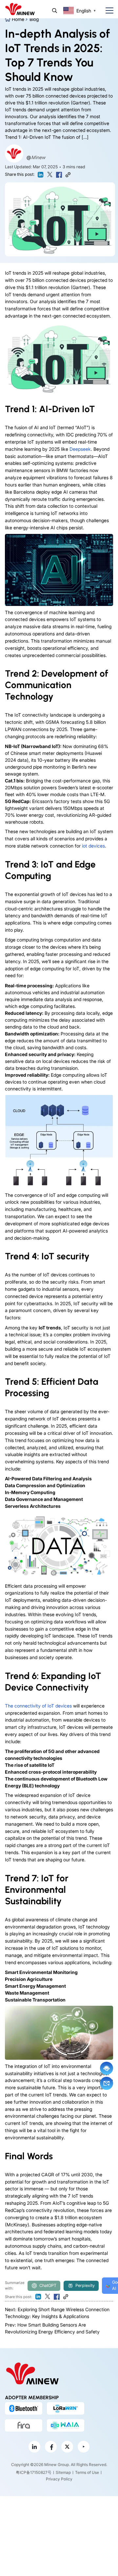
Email (107, 2083)
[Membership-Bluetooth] (24, 2408)
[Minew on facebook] (51, 2447)
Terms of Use (87, 2473)
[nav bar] (107, 11)
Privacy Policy (59, 2479)
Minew (38, 157)
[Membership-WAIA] (66, 2425)
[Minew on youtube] (84, 2447)
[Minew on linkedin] (34, 2447)
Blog (34, 19)
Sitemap (63, 2473)
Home (18, 19)
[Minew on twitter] (67, 2447)
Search (55, 11)
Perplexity (85, 2285)
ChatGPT (48, 2285)
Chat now (107, 2068)
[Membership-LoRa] (66, 2408)
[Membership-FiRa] (24, 2425)
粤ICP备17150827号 (34, 2473)
